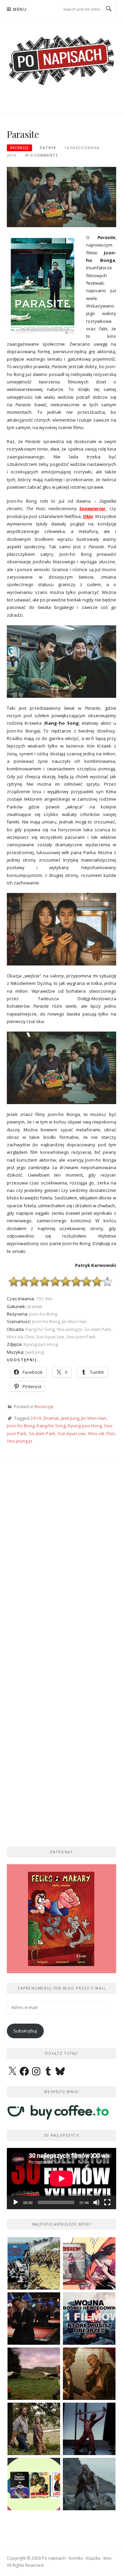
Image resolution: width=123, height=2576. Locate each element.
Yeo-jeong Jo (20, 1441)
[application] (61, 2179)
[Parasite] (61, 197)
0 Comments (44, 155)
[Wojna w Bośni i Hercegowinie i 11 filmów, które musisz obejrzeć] (89, 2319)
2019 (36, 1418)
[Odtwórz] (16, 2202)
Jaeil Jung (70, 1418)
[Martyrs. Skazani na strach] (89, 2429)
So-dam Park (42, 1433)
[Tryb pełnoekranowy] (107, 2202)
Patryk (48, 148)
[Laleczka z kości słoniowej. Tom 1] (34, 2263)
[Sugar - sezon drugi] (34, 2319)
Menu (20, 9)
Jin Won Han (94, 1418)
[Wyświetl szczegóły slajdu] (61, 1919)
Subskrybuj (25, 2031)
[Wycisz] (96, 2202)
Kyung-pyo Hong (85, 1426)
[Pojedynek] (34, 2374)
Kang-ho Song (51, 1426)
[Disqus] (61, 1564)
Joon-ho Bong (21, 1426)
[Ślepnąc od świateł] (89, 2374)
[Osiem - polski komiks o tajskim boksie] (89, 2263)
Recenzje (19, 148)
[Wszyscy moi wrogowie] (34, 2429)
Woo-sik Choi (101, 1433)
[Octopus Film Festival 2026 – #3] (34, 2484)
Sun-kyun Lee (72, 1433)
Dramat (51, 1418)
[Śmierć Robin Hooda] (89, 2484)
